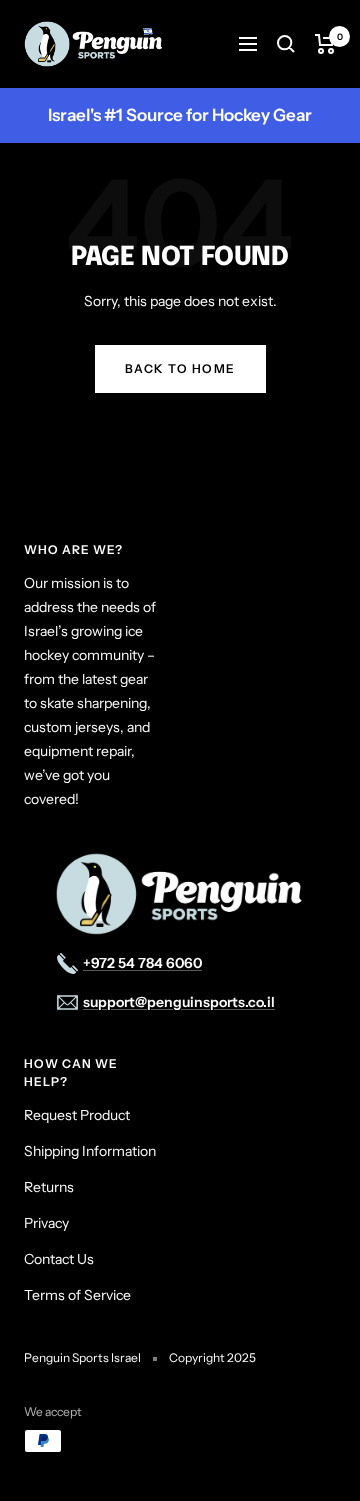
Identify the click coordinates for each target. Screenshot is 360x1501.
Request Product (77, 1115)
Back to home (180, 368)
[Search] (286, 44)
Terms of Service (77, 1295)
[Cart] (325, 44)
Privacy (46, 1223)
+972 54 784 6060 (142, 963)
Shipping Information (90, 1151)
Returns (49, 1187)
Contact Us (59, 1259)
